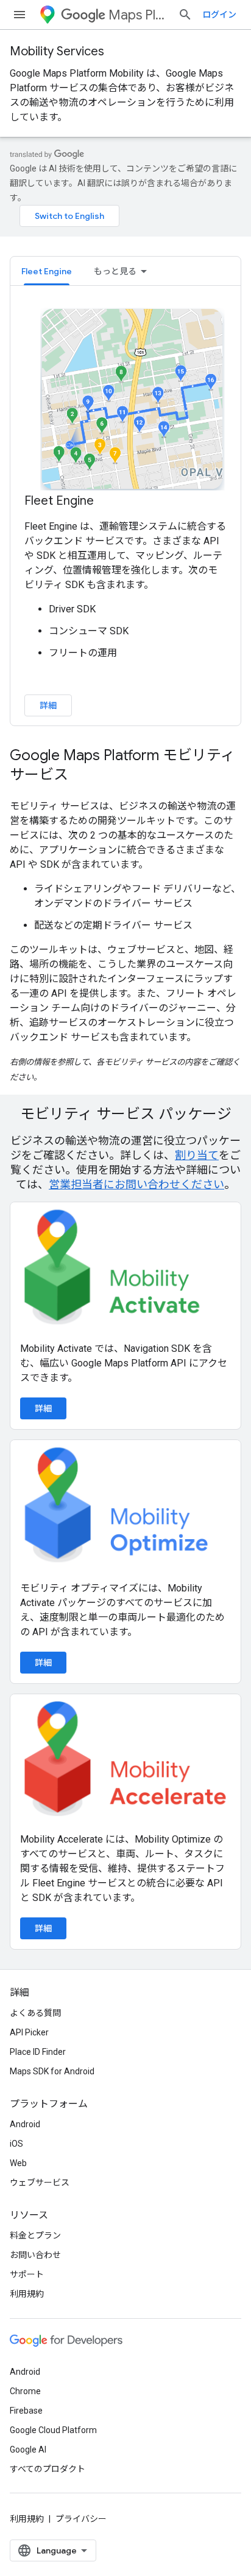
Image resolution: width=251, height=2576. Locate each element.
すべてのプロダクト (48, 2469)
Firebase (26, 2411)
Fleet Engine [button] (47, 271)
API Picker (29, 2032)
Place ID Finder (38, 2052)
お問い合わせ (35, 2255)
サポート (27, 2274)
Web (18, 2163)
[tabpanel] (125, 511)
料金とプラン (35, 2235)
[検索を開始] (185, 15)
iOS (16, 2144)
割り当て (197, 1155)
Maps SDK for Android (52, 2071)
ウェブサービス (40, 2183)
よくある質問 (35, 2013)
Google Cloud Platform (53, 2430)
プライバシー (81, 2519)
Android (25, 2124)
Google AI (28, 2450)
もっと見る (115, 271)
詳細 (48, 705)
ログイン (219, 15)
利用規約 (27, 2294)
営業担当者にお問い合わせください (136, 1184)
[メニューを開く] (19, 15)
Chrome (25, 2391)
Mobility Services (57, 51)
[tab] (47, 271)
